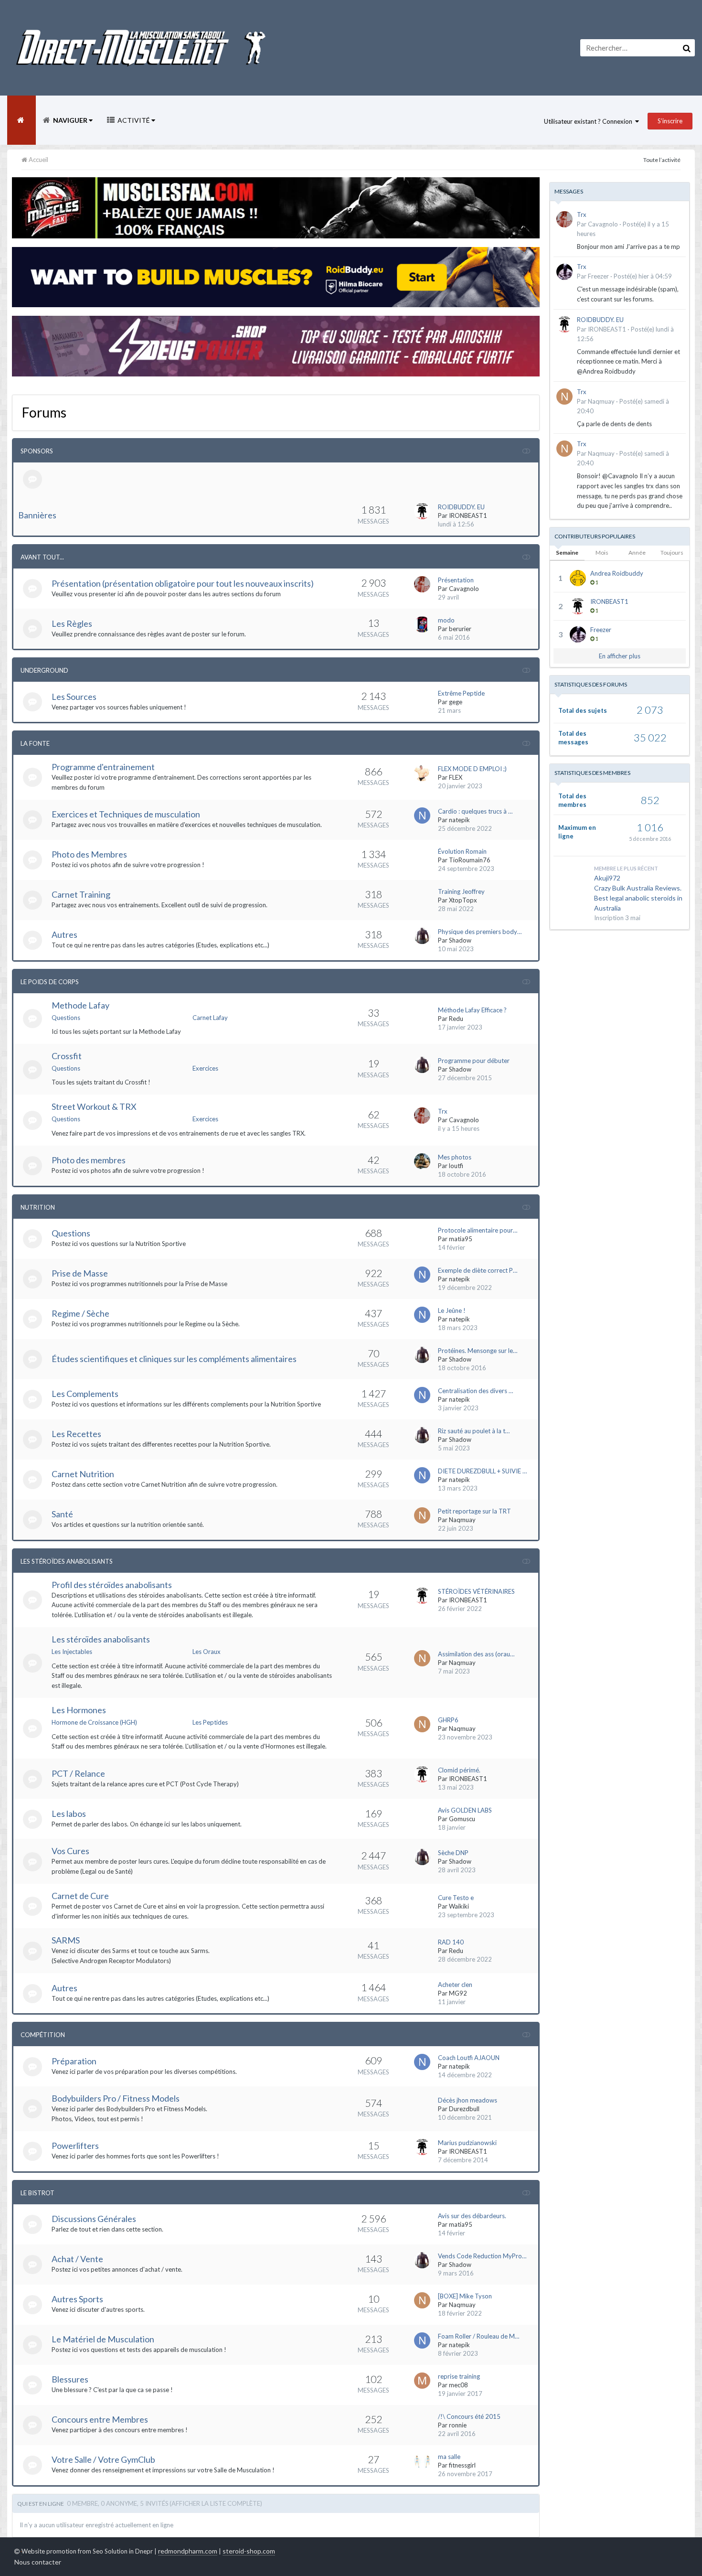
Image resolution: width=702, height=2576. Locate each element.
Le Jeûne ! (452, 1310)
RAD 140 (451, 1942)
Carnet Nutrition (83, 1474)
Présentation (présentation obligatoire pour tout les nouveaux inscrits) (183, 583)
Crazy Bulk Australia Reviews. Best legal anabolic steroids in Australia (638, 898)
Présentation (456, 580)
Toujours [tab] (672, 553)
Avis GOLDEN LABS (465, 1810)
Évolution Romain (462, 851)
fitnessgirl (462, 2465)
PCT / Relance (78, 1773)
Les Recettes (76, 1434)
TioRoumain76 (470, 860)
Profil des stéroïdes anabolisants (112, 1585)
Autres (64, 934)
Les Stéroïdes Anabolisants (67, 1561)
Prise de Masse (80, 1273)
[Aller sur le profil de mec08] (422, 2381)
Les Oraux (207, 1652)
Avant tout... (42, 557)
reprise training (459, 2376)
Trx (443, 1111)
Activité (134, 120)
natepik (459, 820)
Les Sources (74, 697)
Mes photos (455, 1157)
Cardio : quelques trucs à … (475, 811)
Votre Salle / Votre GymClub (103, 2459)
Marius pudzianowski (467, 2143)
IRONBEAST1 (468, 515)
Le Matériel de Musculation (103, 2339)
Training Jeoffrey (461, 891)
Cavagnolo (464, 589)
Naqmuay (462, 1520)
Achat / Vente (77, 2259)
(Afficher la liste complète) (216, 2503)
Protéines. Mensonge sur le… (478, 1351)
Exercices (205, 1068)
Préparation (74, 2061)
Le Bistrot (37, 2193)
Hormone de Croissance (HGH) (94, 1722)
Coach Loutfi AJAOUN (469, 2058)
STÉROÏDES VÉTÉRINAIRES (476, 1591)
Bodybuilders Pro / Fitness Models (116, 2098)
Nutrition (38, 1207)
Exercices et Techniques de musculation (126, 814)
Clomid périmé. (459, 1770)
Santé (62, 1514)
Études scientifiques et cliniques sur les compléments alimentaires (174, 1359)
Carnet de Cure (80, 1896)
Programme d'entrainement (103, 767)
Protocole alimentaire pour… (478, 1230)
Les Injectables (72, 1652)
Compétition (43, 2035)
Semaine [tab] (567, 553)
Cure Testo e (456, 1898)
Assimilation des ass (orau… (476, 1654)
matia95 (461, 1239)
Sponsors (37, 451)
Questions (66, 1018)
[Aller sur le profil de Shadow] (422, 936)
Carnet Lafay (210, 1018)
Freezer (598, 276)
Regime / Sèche (80, 1313)
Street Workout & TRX (94, 1106)
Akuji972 (607, 878)
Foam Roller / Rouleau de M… (479, 2336)
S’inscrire (670, 121)
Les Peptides (210, 1722)
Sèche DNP (453, 1853)
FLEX (456, 777)
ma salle (449, 2457)
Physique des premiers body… (480, 932)
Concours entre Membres (100, 2419)
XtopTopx (463, 900)
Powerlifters (75, 2146)
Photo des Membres (89, 854)
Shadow (460, 940)
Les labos (69, 1814)
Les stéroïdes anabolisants (101, 1639)
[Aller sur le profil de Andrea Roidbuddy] (578, 578)
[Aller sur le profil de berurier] (422, 624)
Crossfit (67, 1056)
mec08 (458, 2385)
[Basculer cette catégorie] (526, 451)
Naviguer (70, 120)
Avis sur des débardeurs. (472, 2216)
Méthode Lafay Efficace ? (472, 1010)
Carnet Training (81, 894)
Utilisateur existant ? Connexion (590, 121)
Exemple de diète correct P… (478, 1270)
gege (456, 702)
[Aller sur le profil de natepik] (422, 816)
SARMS (66, 1940)
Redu (456, 1019)
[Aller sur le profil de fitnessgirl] (422, 2461)
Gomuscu (462, 1819)
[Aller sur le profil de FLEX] (422, 773)
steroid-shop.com (249, 2551)
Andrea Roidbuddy (617, 573)
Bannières (37, 515)
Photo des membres (89, 1160)
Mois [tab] (602, 553)
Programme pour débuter (474, 1061)
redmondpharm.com (188, 2551)
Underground (44, 670)
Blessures (70, 2379)
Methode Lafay (80, 1005)
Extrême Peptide (461, 693)
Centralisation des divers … (475, 1391)
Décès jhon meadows (468, 2100)
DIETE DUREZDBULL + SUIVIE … (482, 1471)
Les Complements (85, 1394)
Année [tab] (637, 553)
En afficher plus (620, 656)
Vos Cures (70, 1851)
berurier (460, 629)
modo (446, 620)
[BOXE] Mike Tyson (465, 2296)
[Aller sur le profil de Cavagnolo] (422, 584)
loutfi (456, 1166)
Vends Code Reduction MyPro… (482, 2256)
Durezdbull (464, 2109)
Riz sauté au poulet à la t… (474, 1431)
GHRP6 (448, 1720)
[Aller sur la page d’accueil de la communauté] (21, 120)
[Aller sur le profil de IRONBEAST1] (422, 511)
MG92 (458, 1993)
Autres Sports (77, 2299)
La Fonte (35, 743)
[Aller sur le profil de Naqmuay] (422, 1515)
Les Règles (72, 623)
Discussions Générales (94, 2219)
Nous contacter (38, 2562)
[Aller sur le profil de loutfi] (422, 1161)
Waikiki (459, 1906)
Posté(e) (643, 276)
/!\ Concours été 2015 (469, 2416)
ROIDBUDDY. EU (461, 507)
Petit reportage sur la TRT (474, 1511)
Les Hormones (79, 1710)
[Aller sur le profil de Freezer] (564, 272)
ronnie (458, 2425)
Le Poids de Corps (50, 982)
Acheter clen (455, 1985)
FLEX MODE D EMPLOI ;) (472, 769)
